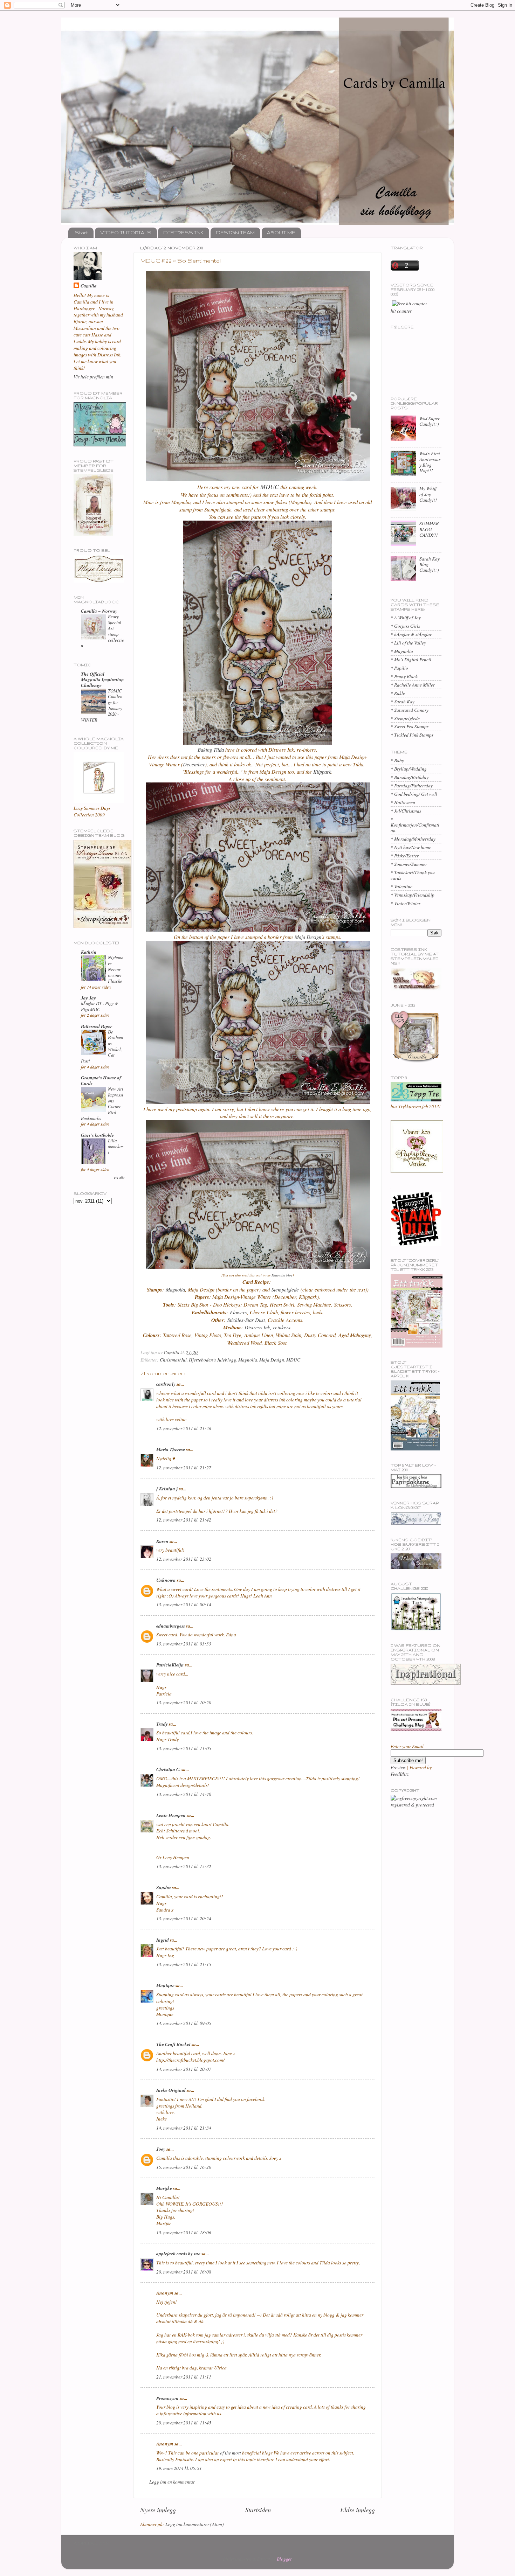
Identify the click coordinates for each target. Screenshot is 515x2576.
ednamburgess (171, 1626)
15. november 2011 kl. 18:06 (184, 2233)
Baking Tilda (211, 750)
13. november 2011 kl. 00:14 (184, 1604)
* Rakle (398, 693)
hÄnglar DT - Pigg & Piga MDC (99, 1006)
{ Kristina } (167, 1488)
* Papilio (399, 668)
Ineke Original (171, 2090)
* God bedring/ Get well (414, 794)
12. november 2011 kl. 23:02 (184, 1559)
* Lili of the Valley (408, 643)
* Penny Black (404, 676)
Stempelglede (285, 1289)
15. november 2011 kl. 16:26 (184, 2167)
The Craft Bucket (173, 2044)
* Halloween (403, 802)
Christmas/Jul (173, 1360)
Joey (161, 2149)
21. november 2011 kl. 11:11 (184, 2377)
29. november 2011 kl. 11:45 (184, 2423)
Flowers (238, 1312)
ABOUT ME (281, 232)
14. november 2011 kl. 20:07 (184, 2069)
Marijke (164, 2188)
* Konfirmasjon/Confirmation (415, 825)
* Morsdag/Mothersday (413, 839)
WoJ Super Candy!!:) (430, 421)
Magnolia (175, 1289)
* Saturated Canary (410, 710)
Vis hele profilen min (93, 377)
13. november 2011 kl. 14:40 (184, 1794)
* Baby (397, 760)
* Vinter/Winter (406, 903)
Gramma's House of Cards (101, 1080)
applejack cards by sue (178, 2253)
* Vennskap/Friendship (413, 895)
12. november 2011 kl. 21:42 (184, 1520)
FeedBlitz (400, 1774)
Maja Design (307, 937)
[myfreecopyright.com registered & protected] (416, 1805)
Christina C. (168, 1769)
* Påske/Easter (405, 856)
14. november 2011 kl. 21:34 (184, 2128)
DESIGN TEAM (235, 232)
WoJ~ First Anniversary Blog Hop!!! (430, 462)
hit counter (401, 311)
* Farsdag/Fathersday (412, 786)
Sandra (164, 1887)
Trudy (162, 1724)
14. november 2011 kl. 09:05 (184, 2023)
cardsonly (166, 1384)
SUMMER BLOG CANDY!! (429, 529)
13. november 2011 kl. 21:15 (184, 1964)
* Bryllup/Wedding (409, 769)
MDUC (270, 487)
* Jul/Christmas (406, 811)
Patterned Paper (97, 1026)
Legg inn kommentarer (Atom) (195, 2524)
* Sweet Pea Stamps (410, 726)
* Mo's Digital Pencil (411, 660)
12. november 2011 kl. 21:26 (184, 1428)
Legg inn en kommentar (172, 2482)
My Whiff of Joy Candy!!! (428, 494)
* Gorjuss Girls (405, 626)
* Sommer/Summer (409, 864)
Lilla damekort (116, 1146)
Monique (165, 1985)
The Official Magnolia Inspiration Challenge (102, 679)
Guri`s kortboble (97, 1135)
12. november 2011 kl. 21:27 (184, 1468)
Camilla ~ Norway (99, 611)
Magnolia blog (282, 1275)
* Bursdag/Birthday (410, 777)
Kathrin (89, 952)
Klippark (322, 772)
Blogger (284, 2559)
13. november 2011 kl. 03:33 (184, 1644)
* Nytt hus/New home (411, 847)
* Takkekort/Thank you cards (413, 875)
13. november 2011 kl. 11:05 (184, 1748)
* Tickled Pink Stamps (412, 735)
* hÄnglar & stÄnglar (411, 634)
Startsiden (258, 2510)
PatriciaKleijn (170, 1665)
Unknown (166, 1580)
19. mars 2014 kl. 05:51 (179, 2468)
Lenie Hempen (171, 1815)
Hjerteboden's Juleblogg (212, 1360)
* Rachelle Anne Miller (413, 685)
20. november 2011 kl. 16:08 (184, 2272)
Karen (162, 1541)
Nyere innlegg (158, 2510)
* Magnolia (402, 651)
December (194, 764)
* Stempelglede (405, 718)
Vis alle (119, 1178)
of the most (231, 2453)
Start (81, 232)
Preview (398, 1767)
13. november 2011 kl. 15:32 (184, 1866)
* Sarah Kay (403, 702)
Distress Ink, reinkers (267, 1327)
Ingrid (163, 1940)
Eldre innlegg (358, 2510)
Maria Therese (171, 1449)
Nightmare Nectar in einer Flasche (116, 969)
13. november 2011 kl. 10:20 (184, 1703)
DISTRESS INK (183, 232)
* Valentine (401, 886)
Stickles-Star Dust (246, 1320)
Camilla (89, 286)
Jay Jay (88, 998)
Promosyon (167, 2398)
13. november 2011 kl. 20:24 (184, 1919)
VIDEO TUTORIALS (126, 232)
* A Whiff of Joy (406, 618)
